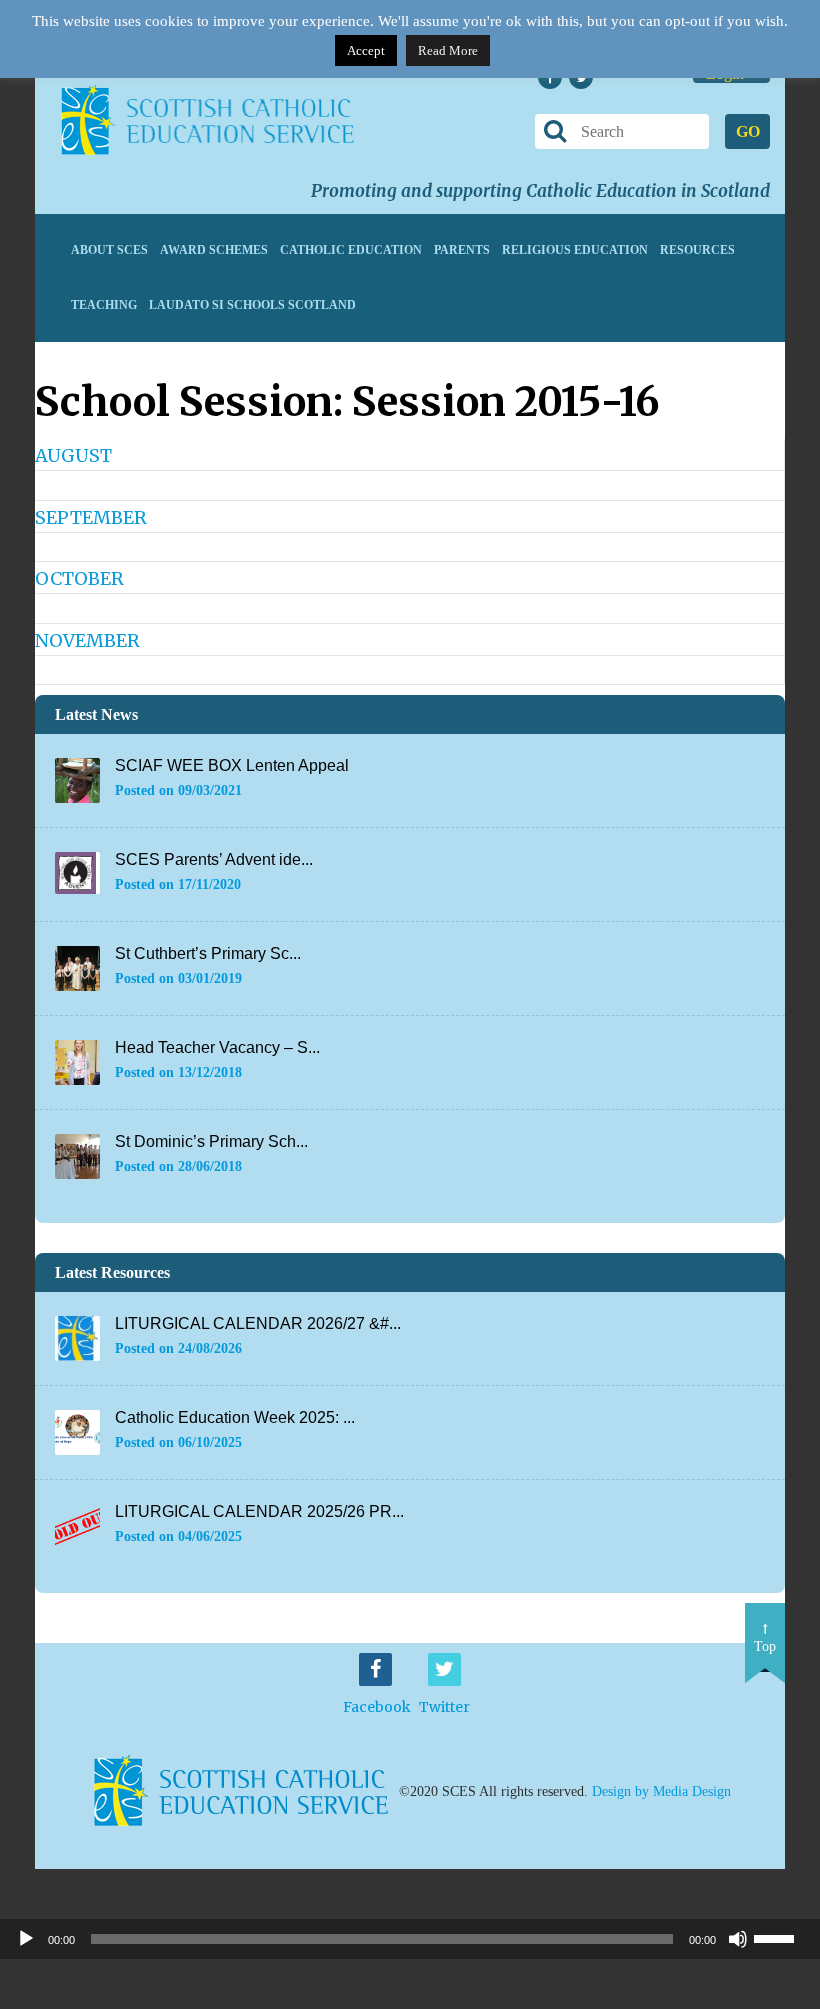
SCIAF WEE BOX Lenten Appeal (232, 765)
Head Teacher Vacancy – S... (217, 1047)
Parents (462, 250)
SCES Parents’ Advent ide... (214, 859)
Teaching (104, 305)
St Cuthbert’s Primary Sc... (208, 953)
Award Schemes (214, 250)
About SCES (109, 250)
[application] (410, 1939)
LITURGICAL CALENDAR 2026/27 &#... (258, 1323)
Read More (448, 50)
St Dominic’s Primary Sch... (211, 1141)
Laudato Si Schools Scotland (252, 305)
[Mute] (738, 1939)
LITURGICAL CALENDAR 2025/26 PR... (259, 1511)
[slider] (782, 1937)
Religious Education (575, 250)
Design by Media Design (661, 1791)
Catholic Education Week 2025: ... (235, 1417)
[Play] (26, 1939)
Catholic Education (351, 250)
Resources (697, 250)
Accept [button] (366, 50)
